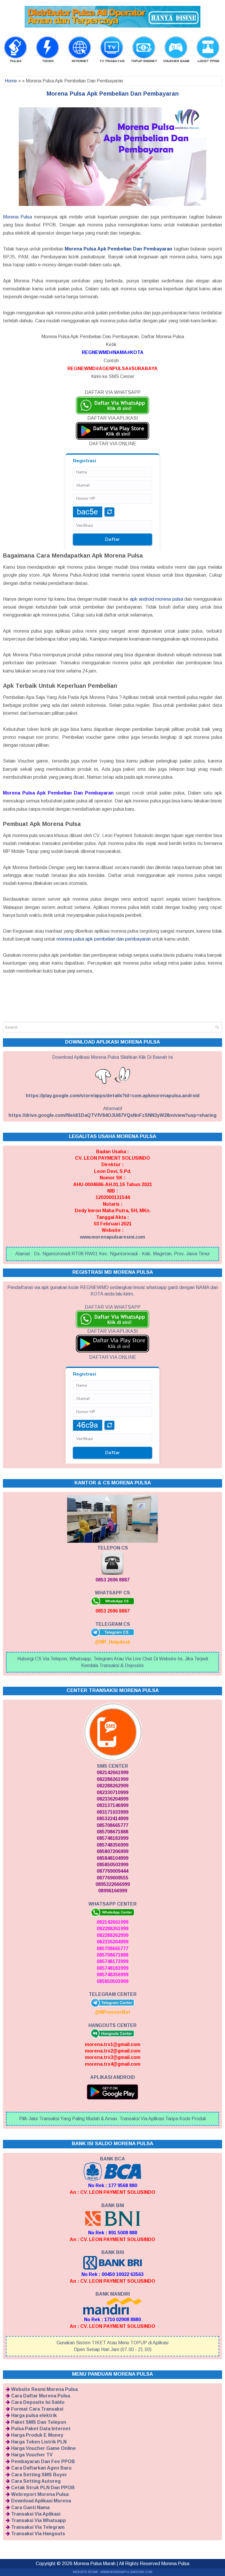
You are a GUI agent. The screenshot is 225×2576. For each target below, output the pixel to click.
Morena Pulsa (17, 217)
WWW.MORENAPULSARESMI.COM (126, 2572)
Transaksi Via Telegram (38, 2527)
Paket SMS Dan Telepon (39, 2422)
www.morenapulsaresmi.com (112, 1237)
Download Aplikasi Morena (41, 2501)
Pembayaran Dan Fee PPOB (43, 2461)
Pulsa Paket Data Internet (41, 2429)
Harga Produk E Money (37, 2435)
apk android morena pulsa (156, 599)
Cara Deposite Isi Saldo (38, 2402)
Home (11, 81)
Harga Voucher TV (32, 2455)
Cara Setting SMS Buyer (39, 2475)
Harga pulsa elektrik (34, 2415)
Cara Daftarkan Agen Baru (41, 2468)
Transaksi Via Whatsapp (39, 2520)
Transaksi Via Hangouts (38, 2534)
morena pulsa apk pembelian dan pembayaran (104, 939)
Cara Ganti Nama (30, 2508)
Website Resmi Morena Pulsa (44, 2389)
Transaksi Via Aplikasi (36, 2514)
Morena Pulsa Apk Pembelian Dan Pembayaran (113, 94)
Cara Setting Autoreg (36, 2481)
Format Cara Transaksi (37, 2409)
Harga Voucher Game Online (44, 2448)
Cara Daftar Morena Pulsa (41, 2396)
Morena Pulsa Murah (94, 2564)
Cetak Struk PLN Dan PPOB (43, 2488)
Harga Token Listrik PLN (39, 2442)
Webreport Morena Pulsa (40, 2494)
